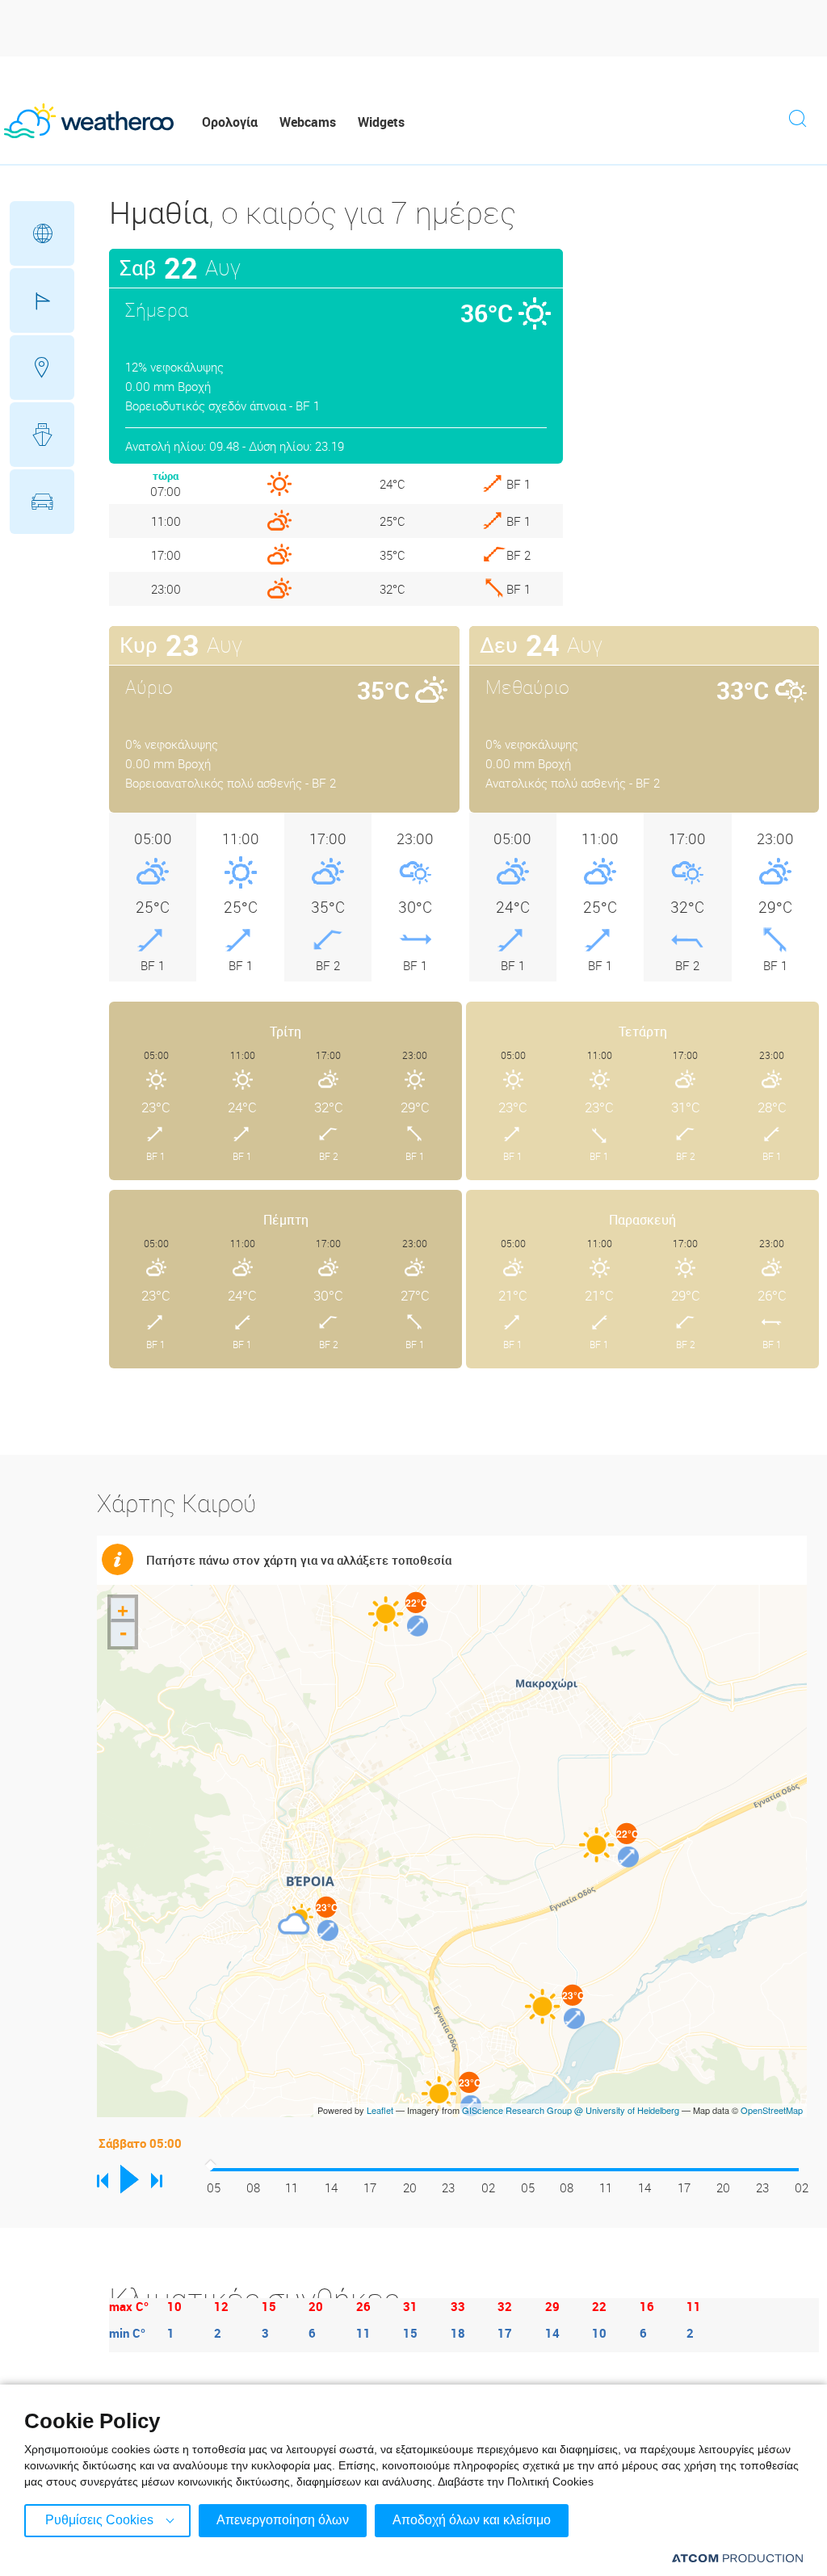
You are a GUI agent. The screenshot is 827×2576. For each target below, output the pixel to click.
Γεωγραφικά (42, 233)
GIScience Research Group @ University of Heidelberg (571, 2110)
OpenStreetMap (772, 2110)
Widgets (381, 122)
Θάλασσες (42, 435)
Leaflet (380, 2110)
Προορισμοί (42, 368)
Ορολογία (230, 122)
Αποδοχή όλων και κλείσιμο (472, 2520)
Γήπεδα (42, 300)
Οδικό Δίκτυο (42, 502)
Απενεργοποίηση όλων (283, 2520)
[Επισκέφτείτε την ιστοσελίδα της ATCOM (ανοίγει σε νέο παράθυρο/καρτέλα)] (737, 2558)
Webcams (308, 122)
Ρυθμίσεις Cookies (99, 2520)
